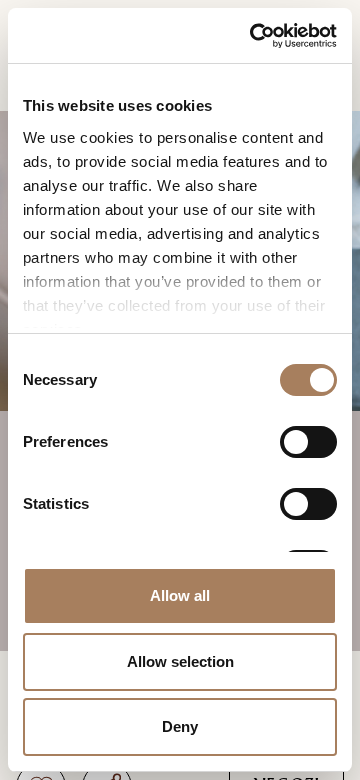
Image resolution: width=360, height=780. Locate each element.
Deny (180, 726)
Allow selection (180, 661)
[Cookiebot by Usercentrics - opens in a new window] (255, 35)
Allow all (180, 595)
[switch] (308, 442)
